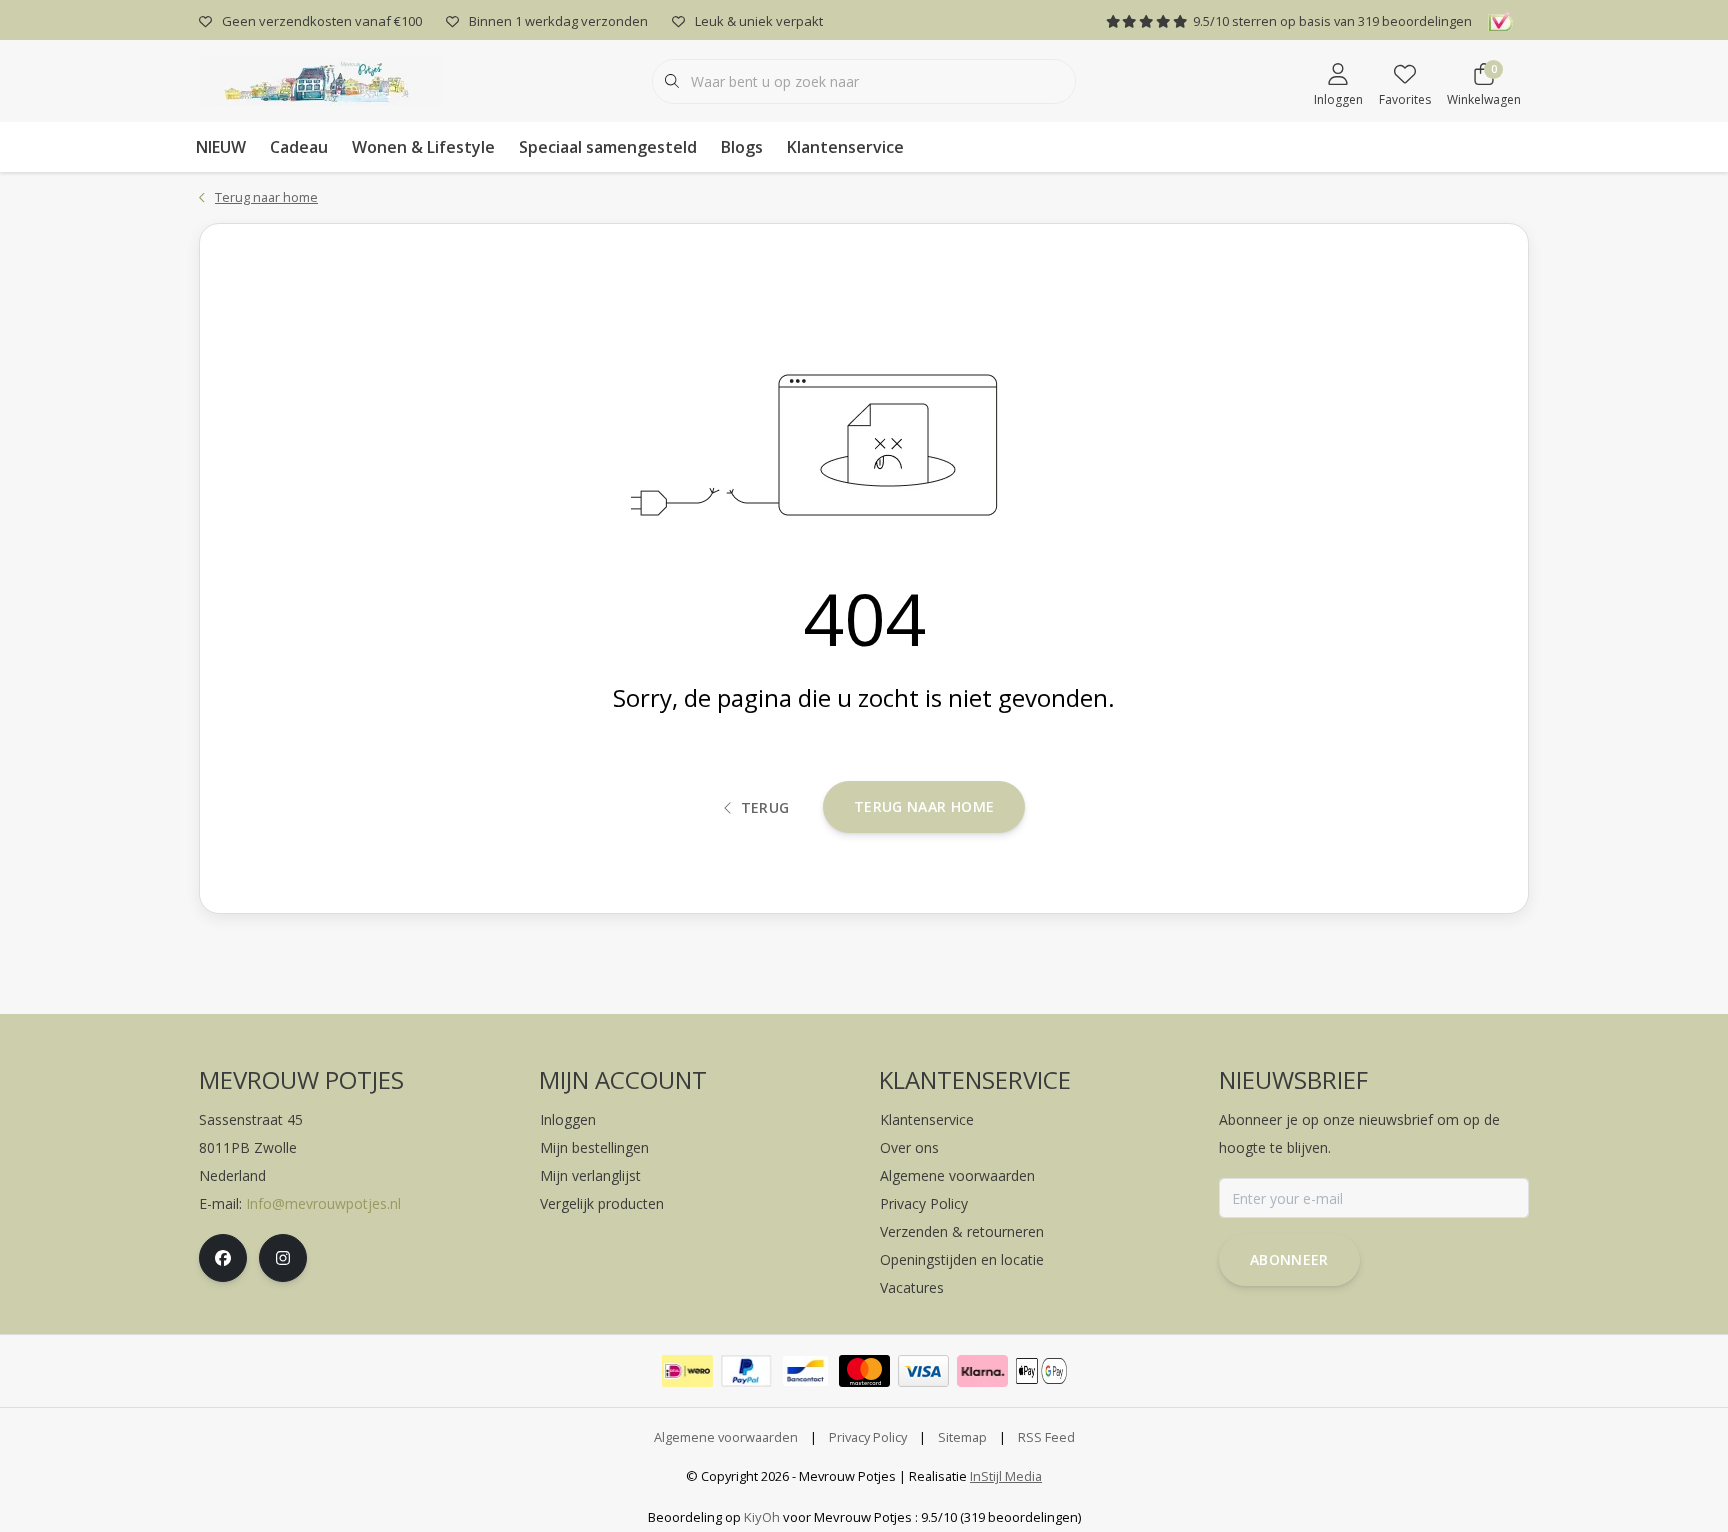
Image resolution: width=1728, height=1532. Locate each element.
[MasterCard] (864, 1371)
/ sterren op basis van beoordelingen (1332, 21)
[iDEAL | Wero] (687, 1371)
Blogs (742, 147)
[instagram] (283, 1258)
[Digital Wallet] (1041, 1371)
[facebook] (223, 1258)
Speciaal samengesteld (608, 147)
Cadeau (299, 147)
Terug (765, 807)
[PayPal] (746, 1371)
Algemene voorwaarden (726, 1437)
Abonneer (1289, 1259)
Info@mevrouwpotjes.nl (323, 1203)
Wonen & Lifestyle (423, 147)
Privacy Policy (868, 1437)
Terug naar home (924, 806)
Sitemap (962, 1437)
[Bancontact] (805, 1371)
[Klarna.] (982, 1371)
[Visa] (923, 1371)
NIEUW (221, 147)
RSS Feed (1046, 1437)
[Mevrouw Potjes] (321, 79)
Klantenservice (845, 147)
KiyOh (762, 1517)
